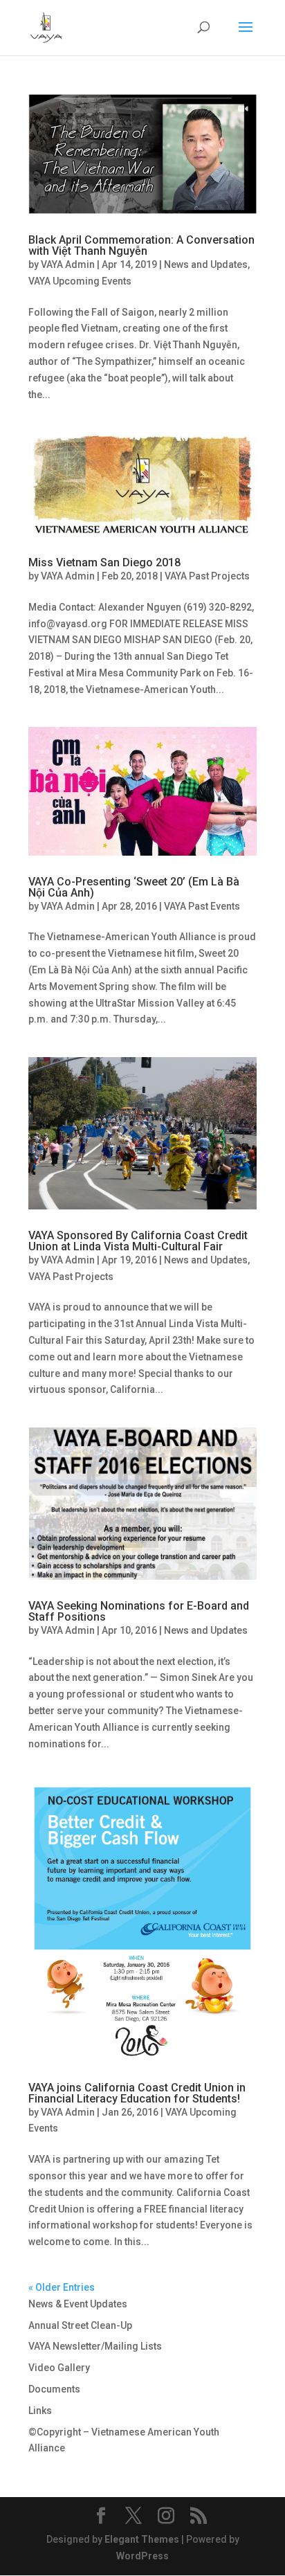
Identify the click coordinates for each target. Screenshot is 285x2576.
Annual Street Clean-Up (80, 2325)
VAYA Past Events (202, 906)
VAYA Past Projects (207, 576)
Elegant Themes (142, 2539)
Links (40, 2411)
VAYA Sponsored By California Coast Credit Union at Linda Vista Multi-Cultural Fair (138, 1241)
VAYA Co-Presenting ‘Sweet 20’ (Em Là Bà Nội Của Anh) (134, 887)
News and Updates (206, 264)
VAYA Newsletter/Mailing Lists (95, 2346)
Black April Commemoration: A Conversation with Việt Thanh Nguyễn (141, 245)
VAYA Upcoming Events (80, 281)
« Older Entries (62, 2287)
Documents (54, 2389)
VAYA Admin (68, 264)
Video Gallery (59, 2368)
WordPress (142, 2556)
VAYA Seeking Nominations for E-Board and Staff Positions (139, 1611)
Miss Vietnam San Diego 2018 (104, 562)
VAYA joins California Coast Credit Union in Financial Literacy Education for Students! (137, 2093)
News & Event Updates (78, 2304)
